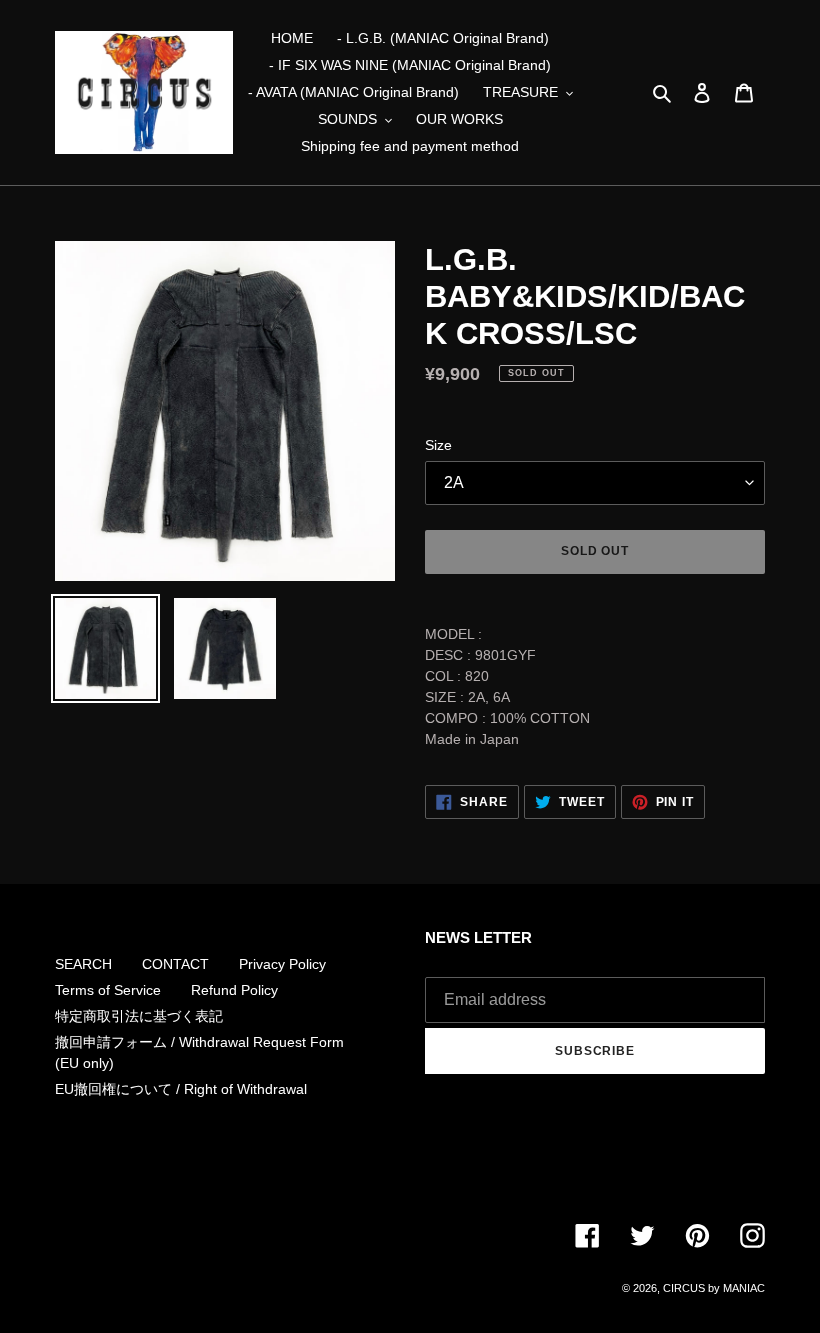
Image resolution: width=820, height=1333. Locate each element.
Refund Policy (234, 990)
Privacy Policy (282, 964)
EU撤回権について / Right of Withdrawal (181, 1089)
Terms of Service (108, 990)
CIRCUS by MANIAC (714, 1288)
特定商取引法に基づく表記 (139, 1016)
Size (438, 445)
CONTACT (175, 964)
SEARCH (83, 964)
